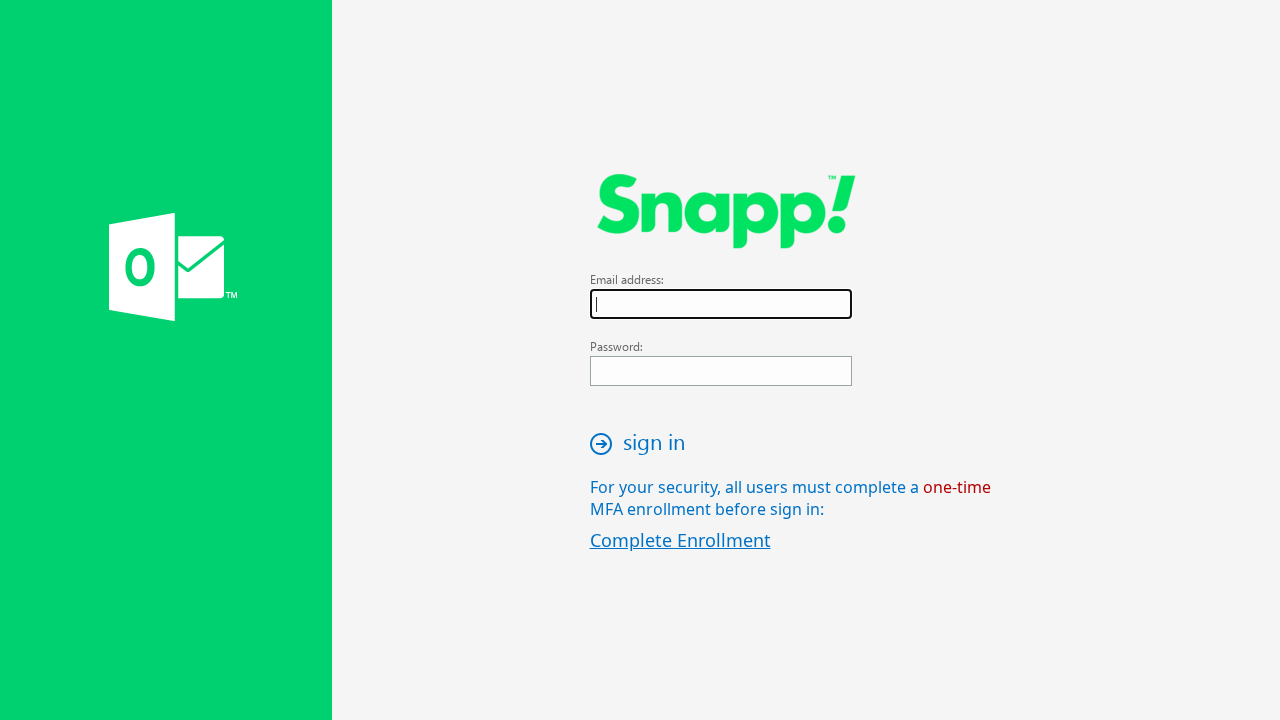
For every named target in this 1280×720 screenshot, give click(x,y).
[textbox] (721, 304)
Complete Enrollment (680, 540)
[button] (643, 443)
